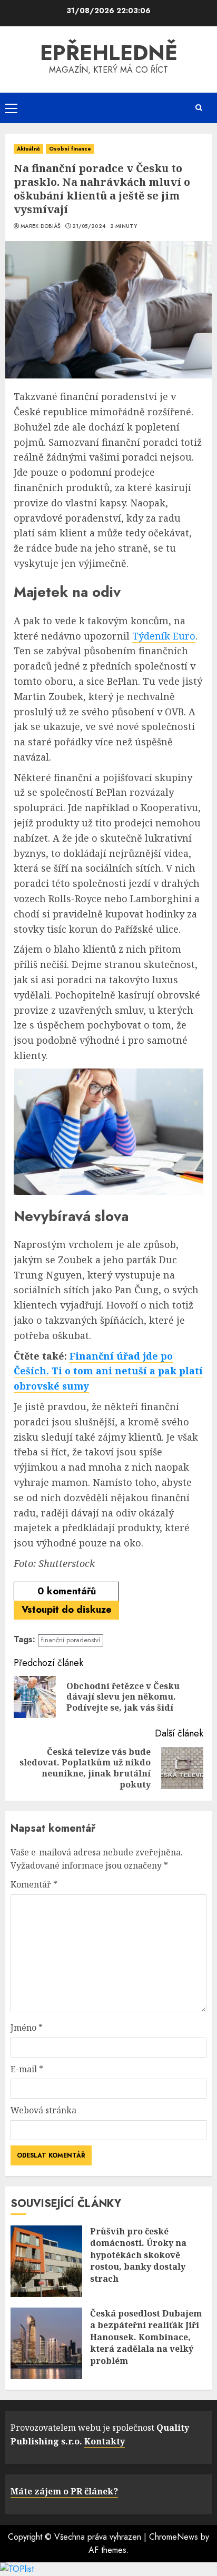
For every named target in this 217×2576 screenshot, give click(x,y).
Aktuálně (28, 149)
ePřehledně (109, 53)
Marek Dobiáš (41, 226)
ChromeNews (174, 2537)
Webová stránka (43, 2110)
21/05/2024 (89, 226)
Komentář (34, 1884)
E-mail (27, 2069)
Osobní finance (70, 149)
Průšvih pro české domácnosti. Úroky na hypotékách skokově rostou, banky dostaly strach (138, 2255)
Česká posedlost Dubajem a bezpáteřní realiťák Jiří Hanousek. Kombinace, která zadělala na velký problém (146, 2337)
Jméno (27, 2028)
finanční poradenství (71, 1640)
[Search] (199, 108)
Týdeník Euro (164, 636)
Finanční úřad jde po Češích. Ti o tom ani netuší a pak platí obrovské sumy (108, 1371)
